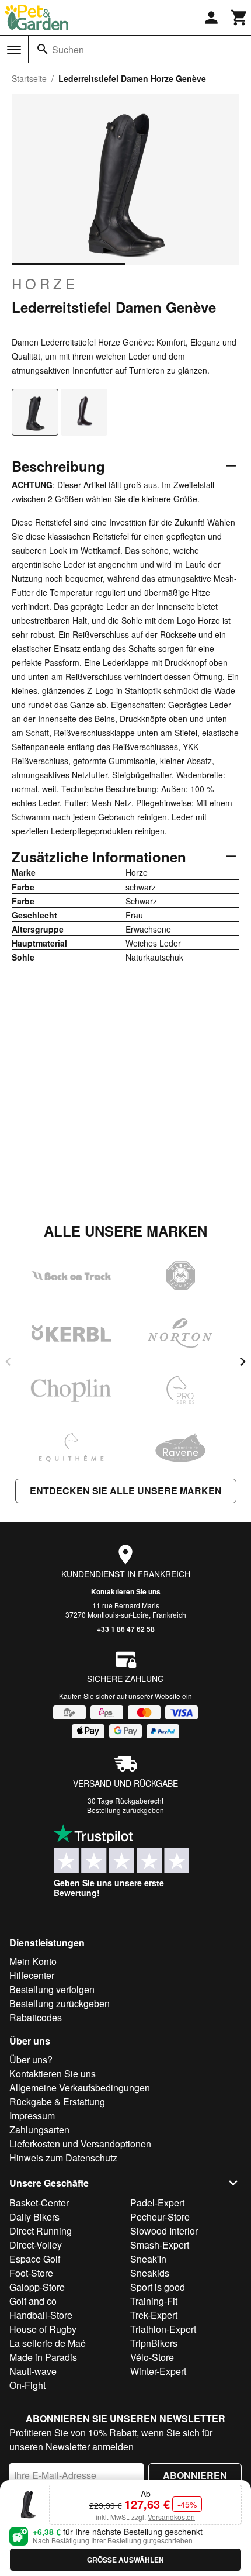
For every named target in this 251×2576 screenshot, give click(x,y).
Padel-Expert (157, 2203)
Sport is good (158, 2287)
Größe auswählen (125, 2560)
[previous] (8, 1362)
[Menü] (14, 50)
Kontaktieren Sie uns (126, 1591)
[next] (243, 1362)
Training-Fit (154, 2301)
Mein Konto (33, 1961)
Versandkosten (171, 2517)
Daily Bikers (34, 2217)
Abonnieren (195, 2475)
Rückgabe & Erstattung (57, 2102)
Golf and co (33, 2301)
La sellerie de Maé (48, 2343)
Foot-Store (31, 2273)
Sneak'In (148, 2259)
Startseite (29, 78)
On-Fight (27, 2385)
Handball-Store (41, 2315)
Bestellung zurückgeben (125, 1810)
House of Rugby (43, 2329)
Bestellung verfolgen (52, 1989)
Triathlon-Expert (163, 2329)
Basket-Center (39, 2203)
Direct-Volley (36, 2245)
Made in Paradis (43, 2357)
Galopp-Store (37, 2287)
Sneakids (150, 2273)
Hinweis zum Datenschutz (63, 2158)
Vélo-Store (152, 2357)
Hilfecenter (32, 1975)
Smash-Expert (160, 2245)
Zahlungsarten (39, 2130)
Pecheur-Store (160, 2217)
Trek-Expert (154, 2315)
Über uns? (31, 2059)
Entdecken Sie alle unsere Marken (126, 1491)
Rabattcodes (36, 2017)
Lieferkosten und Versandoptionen (80, 2144)
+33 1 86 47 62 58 (126, 1629)
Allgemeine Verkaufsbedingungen (80, 2088)
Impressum (32, 2116)
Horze (45, 284)
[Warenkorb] (239, 18)
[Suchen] (43, 49)
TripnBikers (154, 2343)
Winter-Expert (158, 2371)
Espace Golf (35, 2259)
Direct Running (41, 2231)
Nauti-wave (33, 2371)
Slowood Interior (164, 2231)
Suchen (68, 49)
